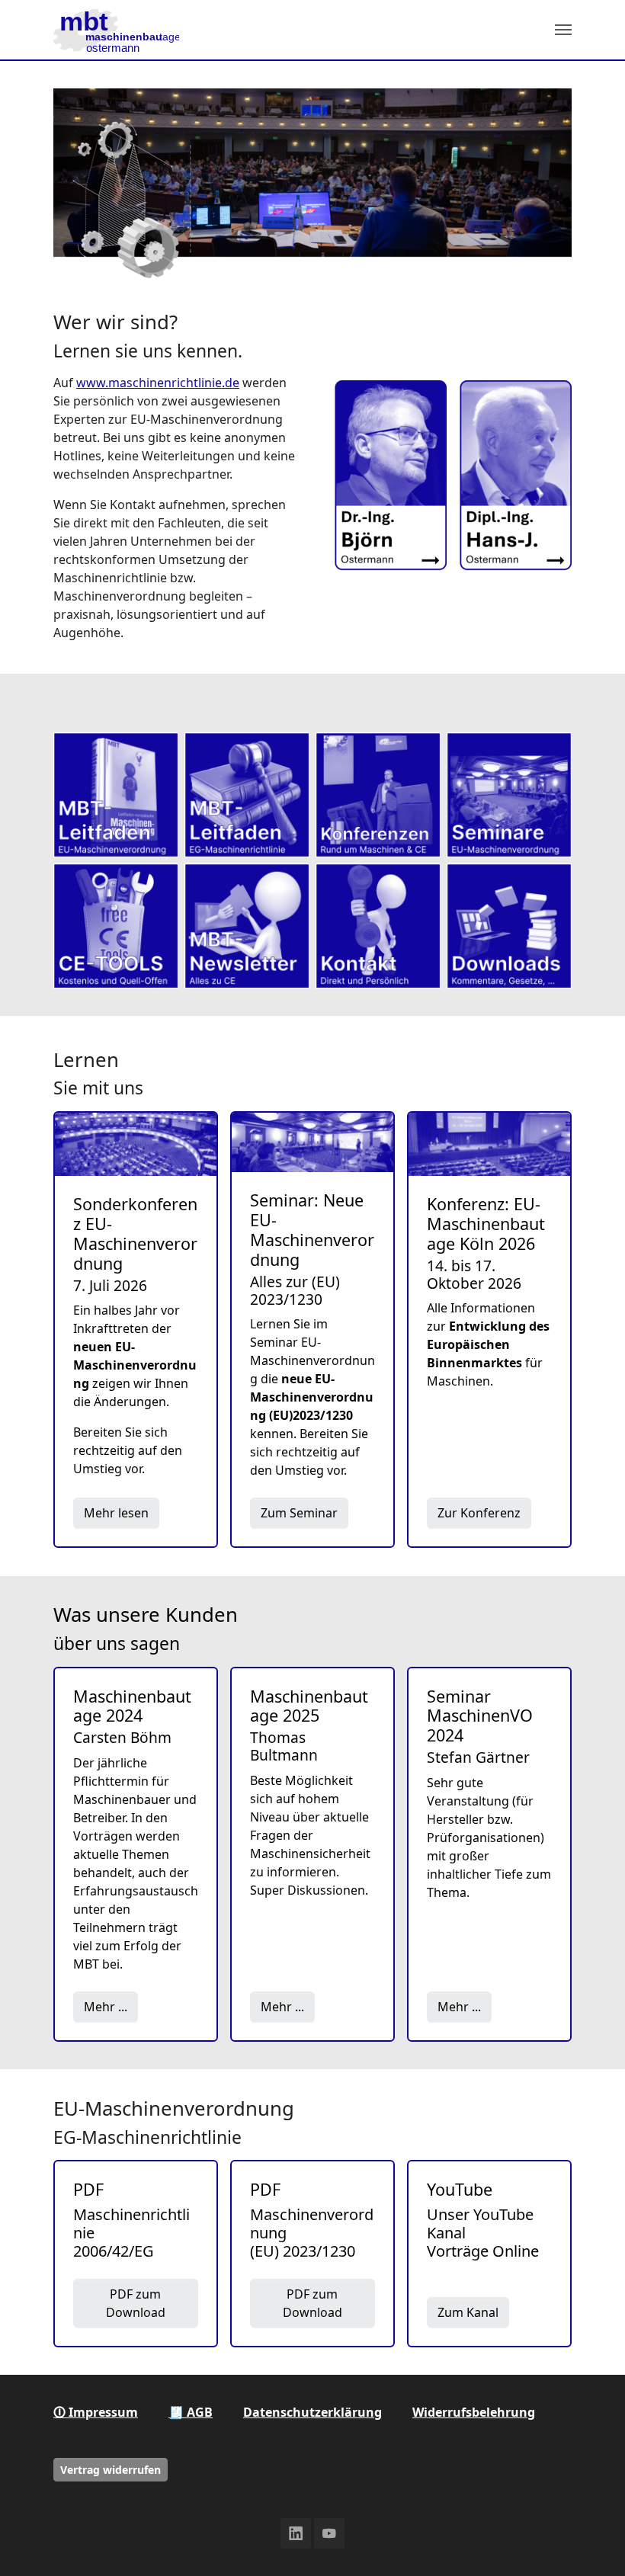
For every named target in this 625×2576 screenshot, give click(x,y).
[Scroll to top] (591, 2542)
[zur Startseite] (116, 30)
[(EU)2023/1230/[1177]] (116, 795)
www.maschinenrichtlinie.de (158, 383)
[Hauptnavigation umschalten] (563, 30)
